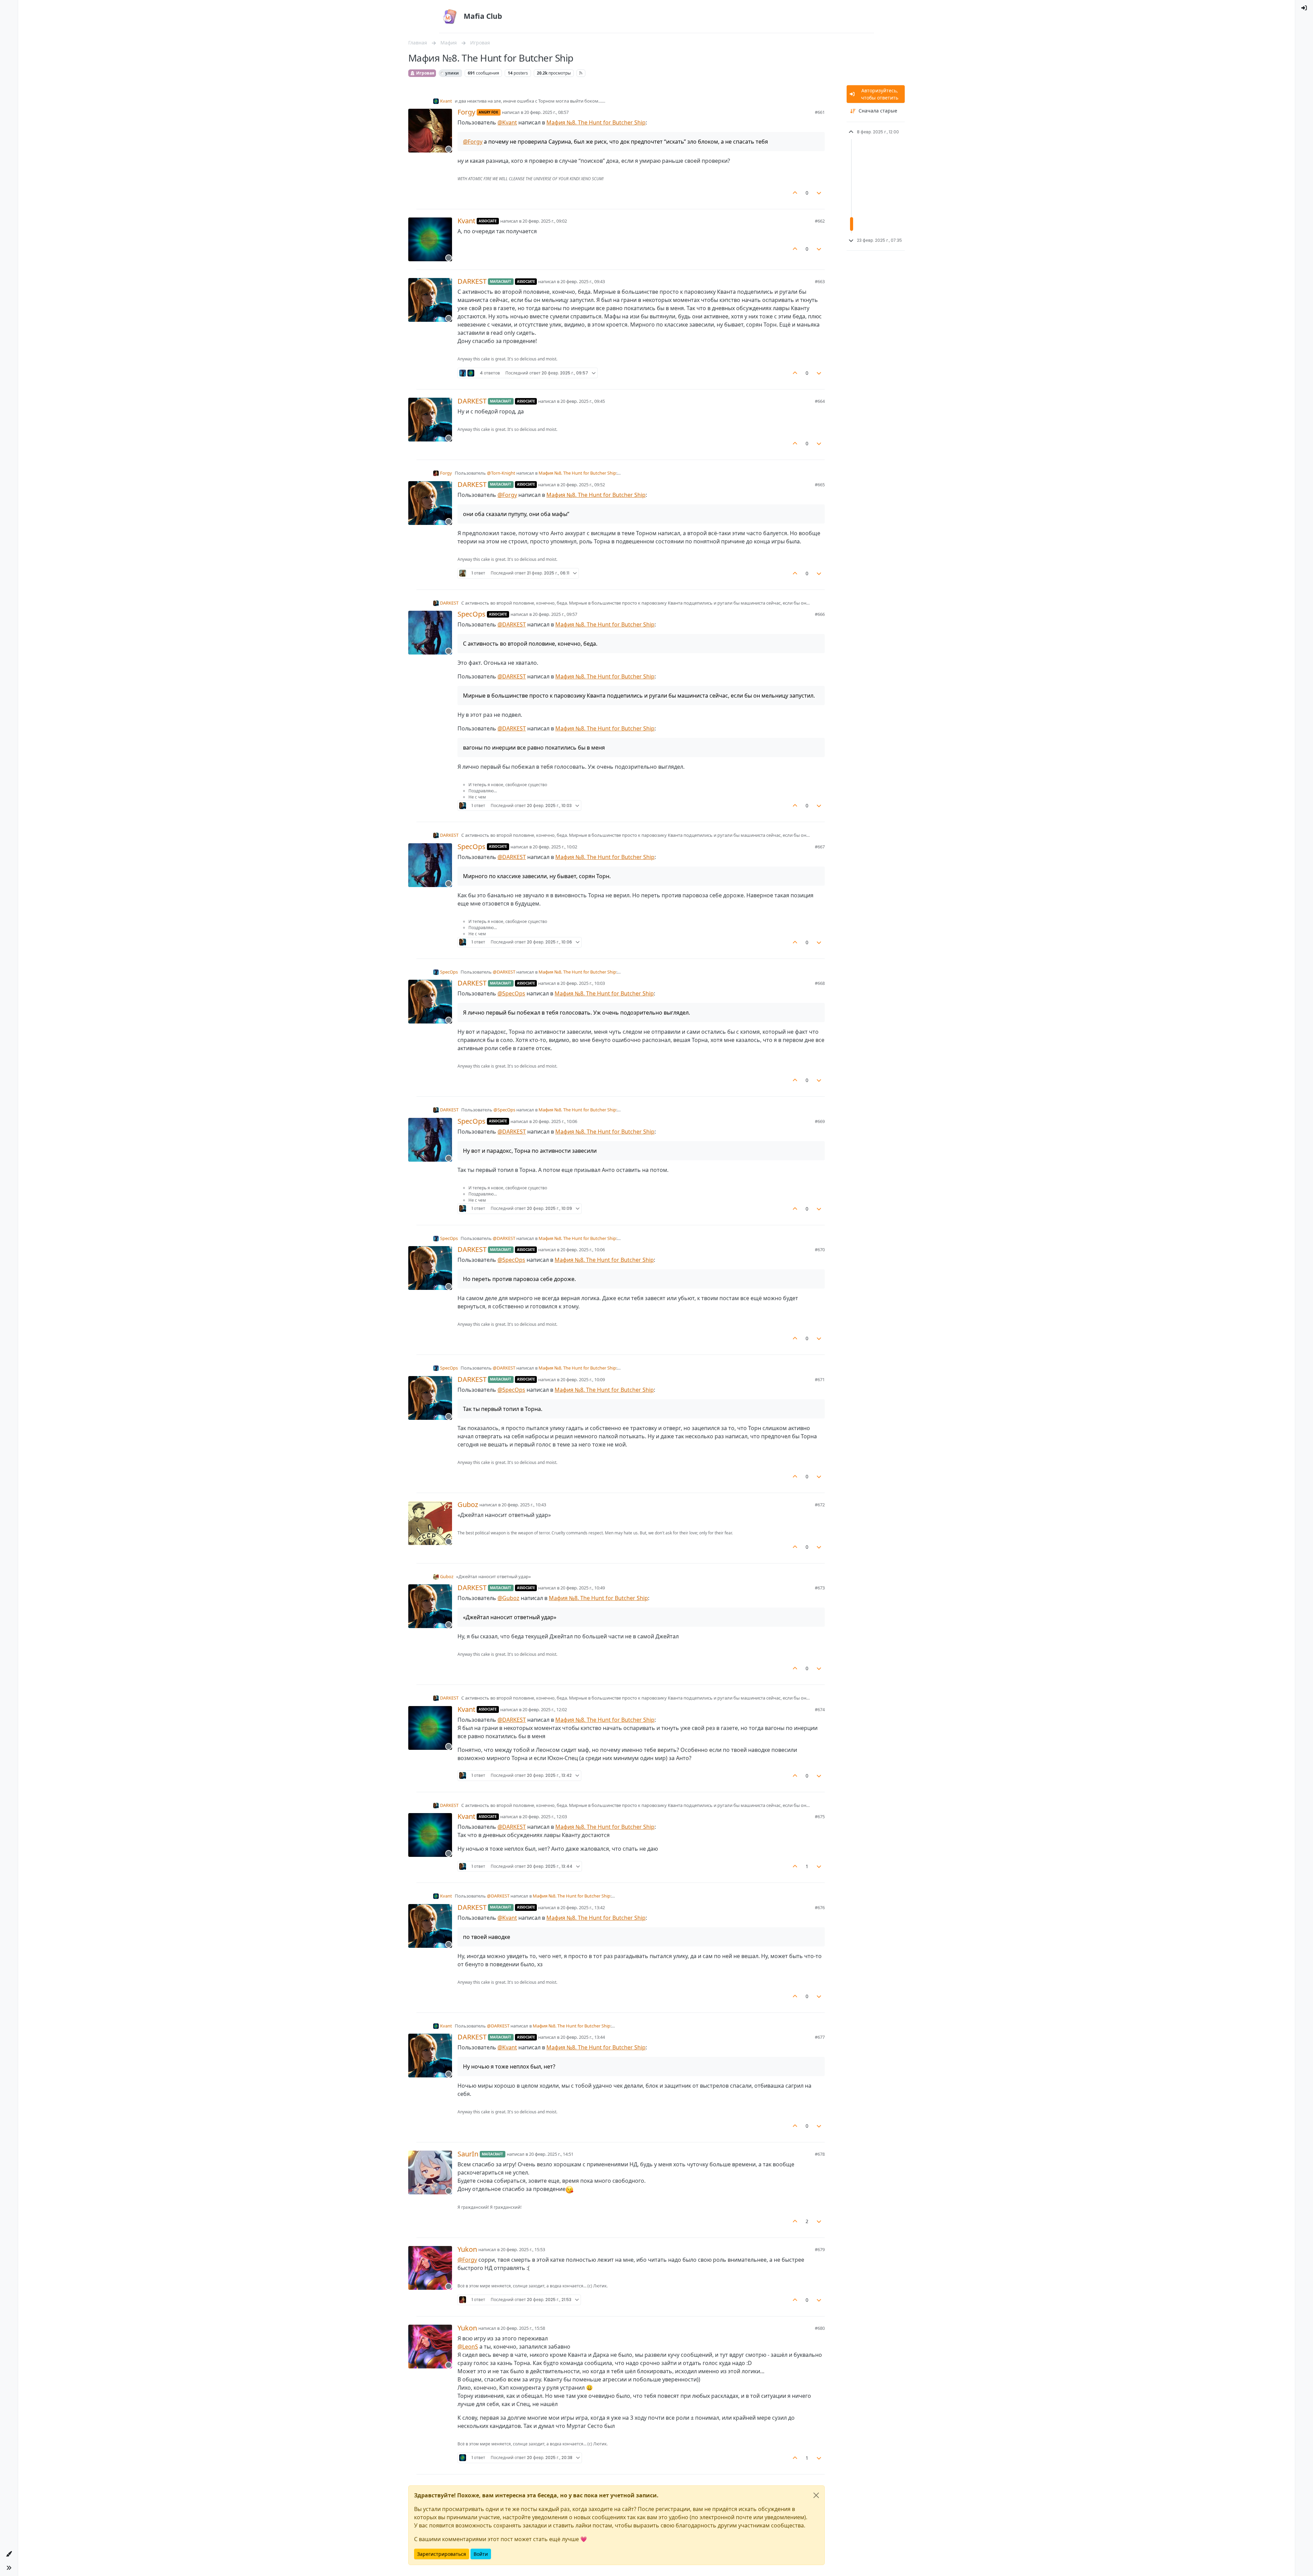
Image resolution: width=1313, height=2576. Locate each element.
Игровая (425, 73)
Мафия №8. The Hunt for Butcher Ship (596, 122)
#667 (820, 847)
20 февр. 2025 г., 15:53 (523, 2249)
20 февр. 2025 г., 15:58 (523, 2328)
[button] (9, 2554)
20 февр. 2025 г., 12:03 (545, 1817)
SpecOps (472, 614)
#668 (820, 983)
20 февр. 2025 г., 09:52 (583, 485)
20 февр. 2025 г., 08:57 (546, 112)
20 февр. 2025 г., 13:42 (583, 1907)
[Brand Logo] (450, 16)
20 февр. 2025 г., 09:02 (545, 221)
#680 (820, 2328)
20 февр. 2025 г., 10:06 (555, 1121)
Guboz (468, 1505)
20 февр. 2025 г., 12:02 (545, 1709)
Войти (481, 2554)
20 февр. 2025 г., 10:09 (583, 1379)
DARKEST (472, 281)
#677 (820, 2037)
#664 (820, 401)
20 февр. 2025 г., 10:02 (555, 847)
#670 (820, 1250)
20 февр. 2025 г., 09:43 (583, 281)
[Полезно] (795, 193)
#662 (820, 221)
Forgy (466, 112)
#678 (820, 2154)
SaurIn (468, 2154)
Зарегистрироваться (442, 2554)
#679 (820, 2249)
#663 (820, 281)
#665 (820, 485)
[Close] (816, 2495)
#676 (820, 1907)
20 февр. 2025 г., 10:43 (524, 1505)
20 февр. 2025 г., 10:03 (583, 983)
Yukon (467, 2249)
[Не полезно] (819, 193)
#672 (820, 1505)
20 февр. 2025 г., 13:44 (583, 2037)
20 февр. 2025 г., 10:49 (583, 1588)
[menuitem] (1304, 8)
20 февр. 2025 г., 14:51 (551, 2154)
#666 (820, 614)
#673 (820, 1588)
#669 (820, 1121)
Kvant (446, 101)
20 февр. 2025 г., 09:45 (583, 401)
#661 (820, 112)
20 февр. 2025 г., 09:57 (555, 614)
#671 (820, 1379)
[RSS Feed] (581, 73)
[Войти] (1304, 8)
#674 (820, 1709)
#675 (820, 1817)
